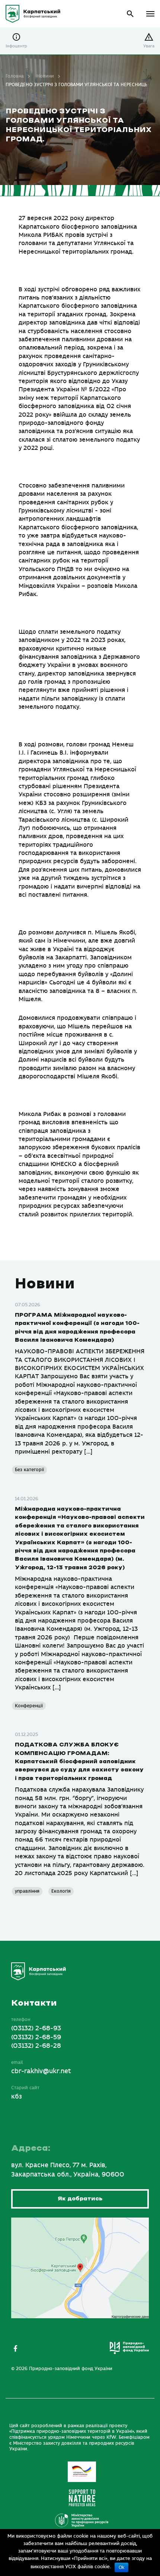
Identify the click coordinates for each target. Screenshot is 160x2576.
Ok (121, 2567)
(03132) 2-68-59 (36, 2037)
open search (130, 14)
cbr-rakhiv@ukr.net (41, 2071)
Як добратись (80, 2199)
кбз (17, 2097)
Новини (45, 76)
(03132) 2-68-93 (36, 2028)
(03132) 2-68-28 (36, 2046)
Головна (15, 76)
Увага (149, 46)
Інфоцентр (16, 46)
